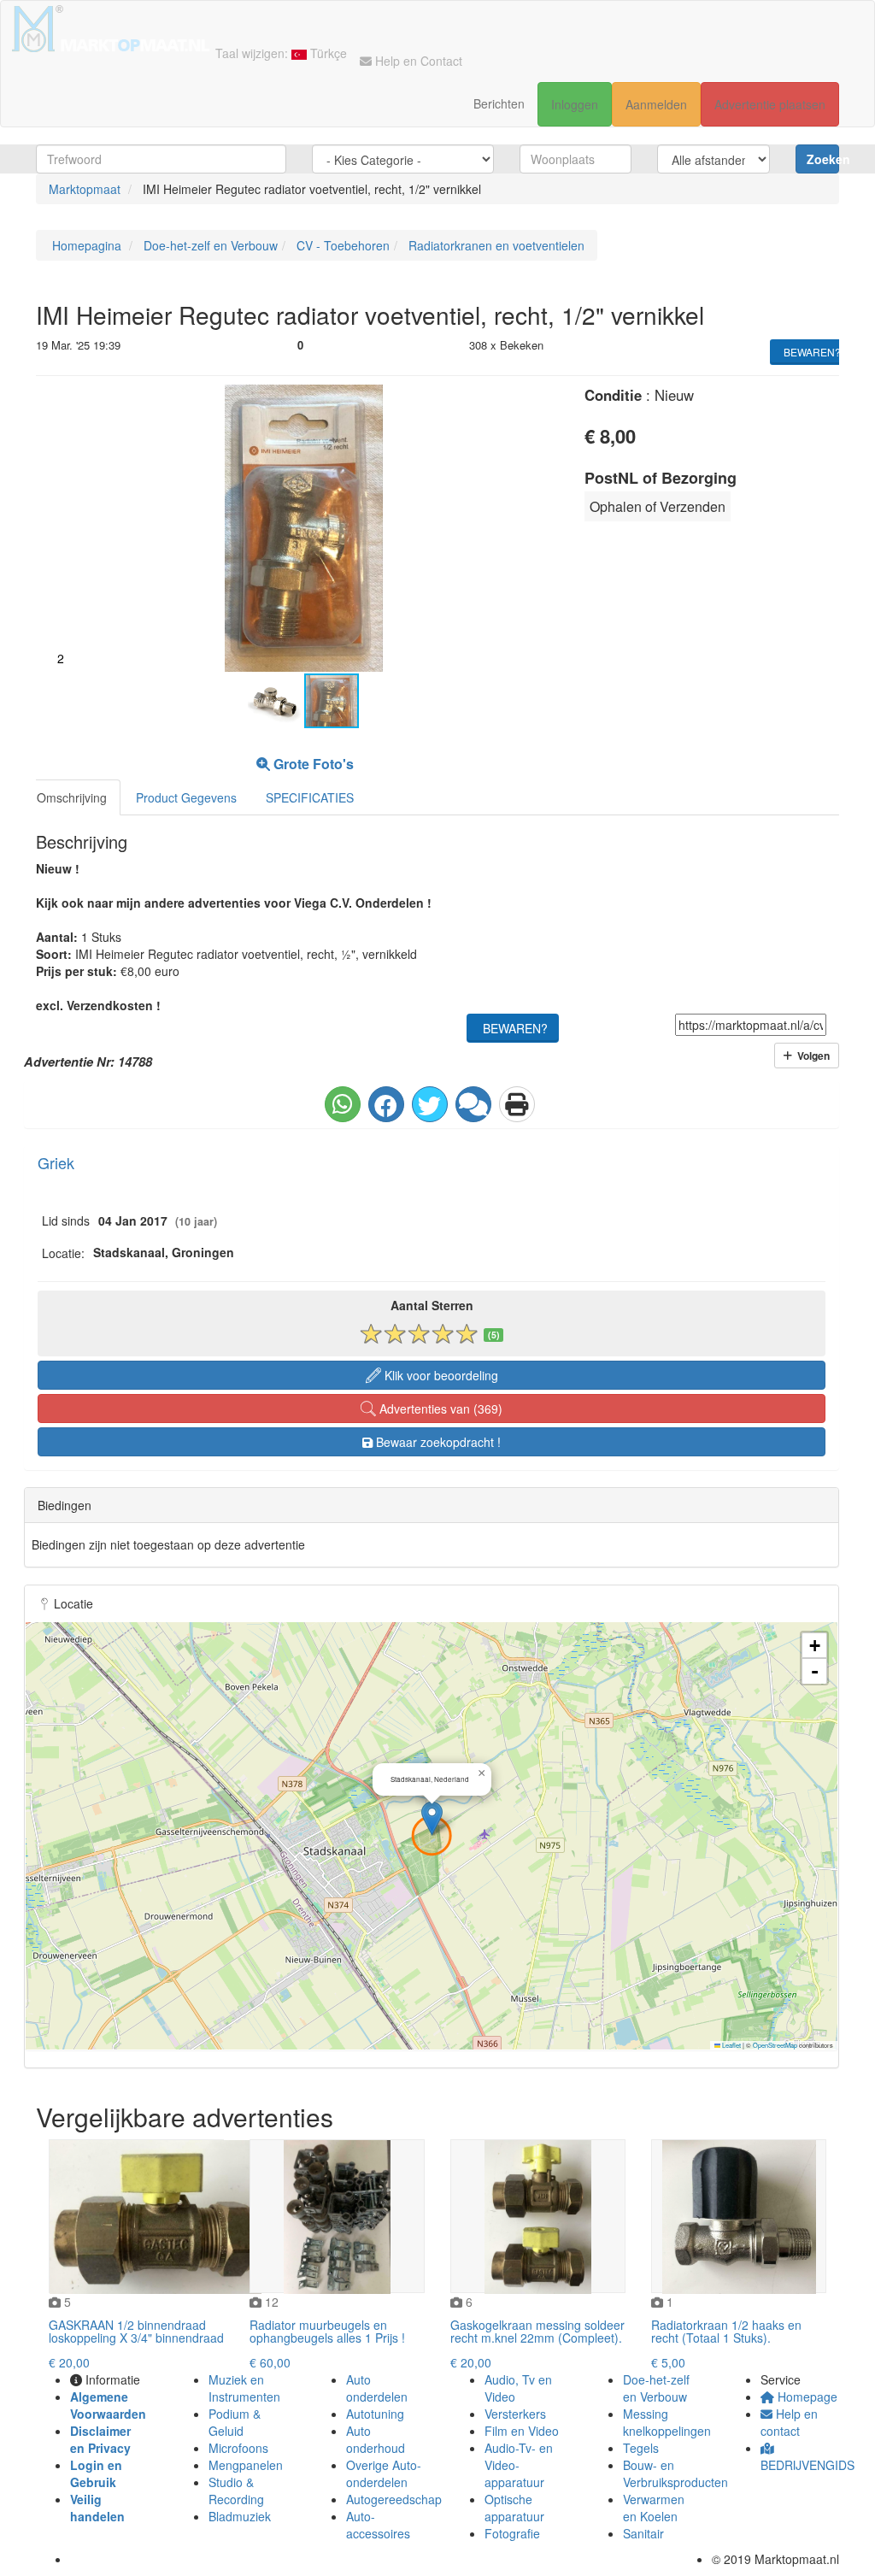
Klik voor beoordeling (440, 1375)
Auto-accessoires (378, 2525)
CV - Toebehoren (341, 245)
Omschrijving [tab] (72, 797)
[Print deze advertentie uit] (517, 1104)
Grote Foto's (312, 764)
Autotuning (375, 2414)
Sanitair (643, 2533)
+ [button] (815, 1646)
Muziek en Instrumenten (244, 2388)
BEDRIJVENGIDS (807, 2465)
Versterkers (515, 2414)
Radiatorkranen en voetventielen (495, 245)
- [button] (815, 1671)
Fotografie (512, 2533)
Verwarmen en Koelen (654, 2508)
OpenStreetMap (775, 2045)
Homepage (806, 2397)
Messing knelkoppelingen (667, 2422)
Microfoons (238, 2448)
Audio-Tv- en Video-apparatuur (519, 2465)
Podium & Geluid (235, 2422)
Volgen (811, 1056)
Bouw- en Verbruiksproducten (675, 2473)
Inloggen (575, 104)
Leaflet (731, 2045)
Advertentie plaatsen (770, 104)
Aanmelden (656, 104)
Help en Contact (417, 61)
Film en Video (522, 2431)
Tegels (641, 2448)
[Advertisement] (691, 641)
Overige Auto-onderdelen (384, 2473)
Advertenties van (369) (439, 1409)
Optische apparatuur (514, 2508)
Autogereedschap (394, 2499)
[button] (543, 400)
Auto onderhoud (376, 2439)
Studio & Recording (236, 2491)
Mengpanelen (246, 2465)
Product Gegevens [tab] (186, 797)
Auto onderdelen (377, 2388)
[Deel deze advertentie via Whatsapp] (343, 1104)
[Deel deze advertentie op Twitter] (430, 1104)
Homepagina (85, 245)
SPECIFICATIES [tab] (310, 797)
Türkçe (327, 53)
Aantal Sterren (432, 1305)
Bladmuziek (240, 2516)
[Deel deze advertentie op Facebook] (386, 1104)
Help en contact (789, 2422)
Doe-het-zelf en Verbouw (209, 245)
